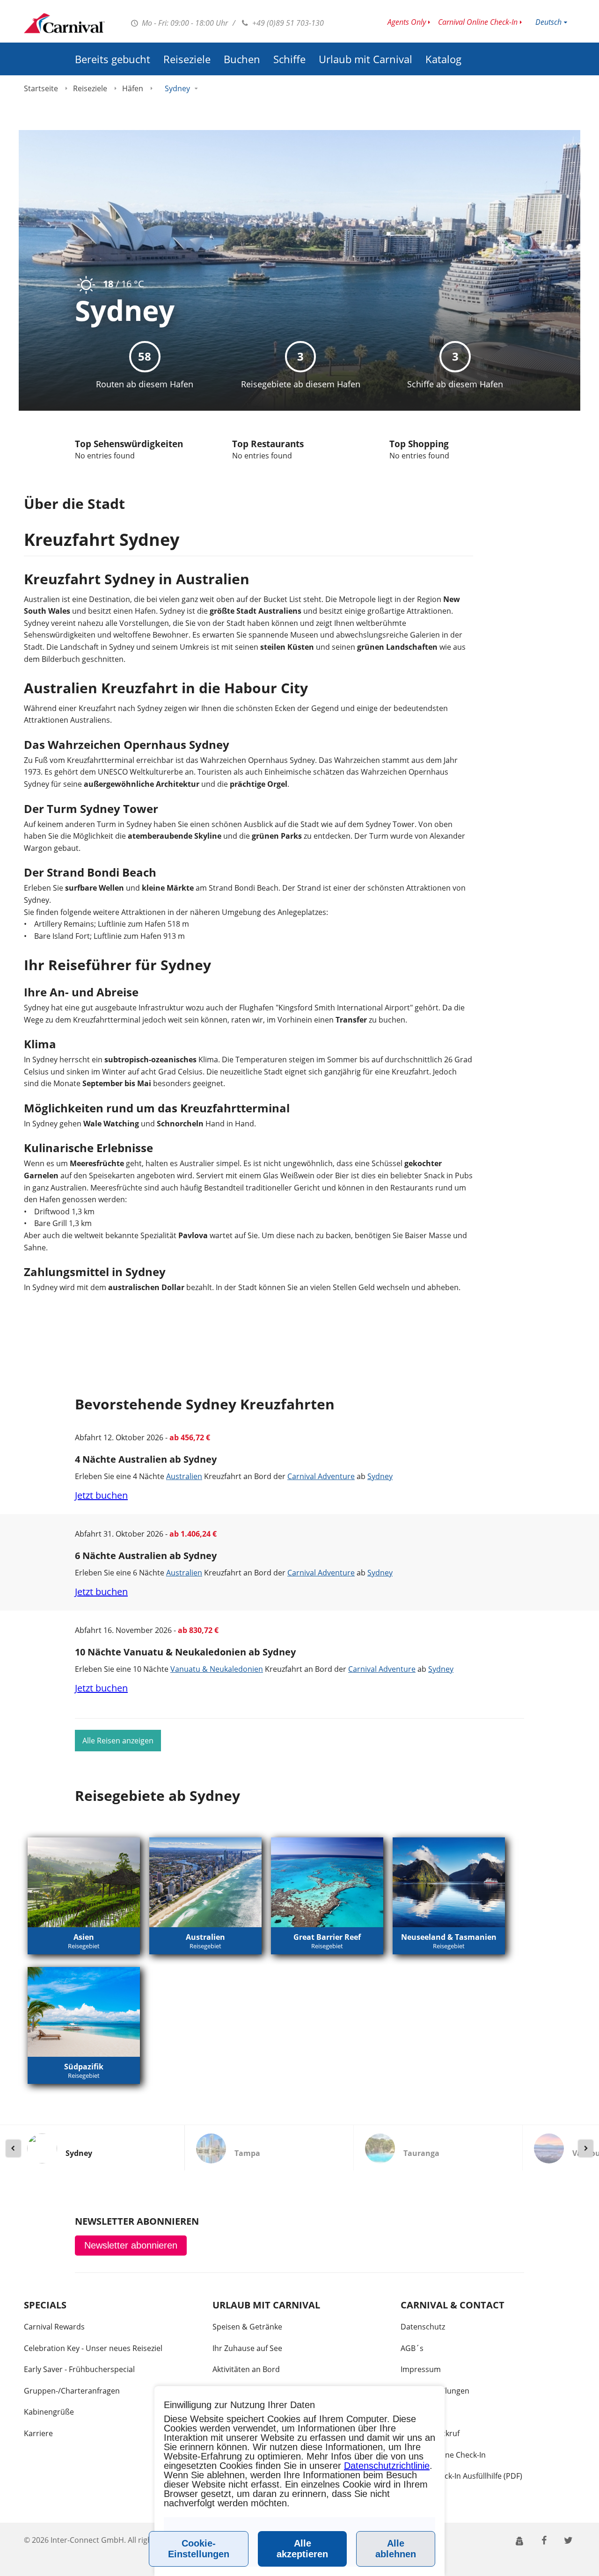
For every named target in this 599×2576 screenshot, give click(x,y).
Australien (184, 1476)
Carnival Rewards (54, 2327)
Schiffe (289, 59)
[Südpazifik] (84, 2012)
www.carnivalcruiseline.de (64, 23)
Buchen (242, 59)
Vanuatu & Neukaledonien (217, 1669)
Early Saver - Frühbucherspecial (79, 2369)
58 (145, 356)
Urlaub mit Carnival (365, 59)
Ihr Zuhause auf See (247, 2348)
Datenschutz (423, 2327)
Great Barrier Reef (327, 1937)
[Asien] (84, 1882)
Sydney (380, 1476)
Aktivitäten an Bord (246, 2369)
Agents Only (407, 22)
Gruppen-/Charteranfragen (72, 2391)
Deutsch (548, 22)
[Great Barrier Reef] (327, 1882)
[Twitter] (569, 2540)
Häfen (133, 88)
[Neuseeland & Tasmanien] (449, 1882)
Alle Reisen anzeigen (118, 1741)
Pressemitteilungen (435, 2391)
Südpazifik (84, 2067)
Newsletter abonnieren (131, 2245)
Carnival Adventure (321, 1476)
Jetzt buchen (101, 1495)
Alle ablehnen (396, 2549)
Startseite (41, 88)
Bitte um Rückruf (430, 2433)
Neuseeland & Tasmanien (449, 1937)
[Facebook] (544, 2540)
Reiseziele (187, 59)
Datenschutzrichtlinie (387, 2466)
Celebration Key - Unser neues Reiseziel (93, 2348)
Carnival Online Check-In (478, 22)
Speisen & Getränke (247, 2327)
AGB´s (412, 2348)
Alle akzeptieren (302, 2549)
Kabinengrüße (49, 2412)
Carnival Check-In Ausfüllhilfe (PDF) (461, 2476)
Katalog (443, 59)
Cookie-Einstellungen (199, 2549)
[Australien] (205, 1882)
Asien (84, 1937)
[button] (520, 2540)
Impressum (421, 2369)
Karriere (38, 2433)
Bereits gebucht (113, 59)
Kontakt (414, 2412)
